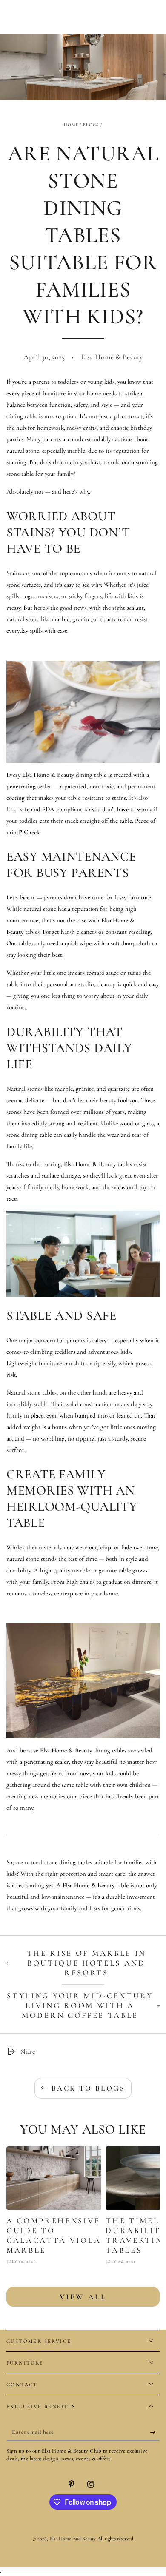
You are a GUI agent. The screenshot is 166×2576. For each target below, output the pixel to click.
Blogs (91, 125)
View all (83, 2297)
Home (71, 125)
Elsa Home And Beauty (72, 2539)
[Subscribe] (155, 2432)
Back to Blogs (88, 2088)
